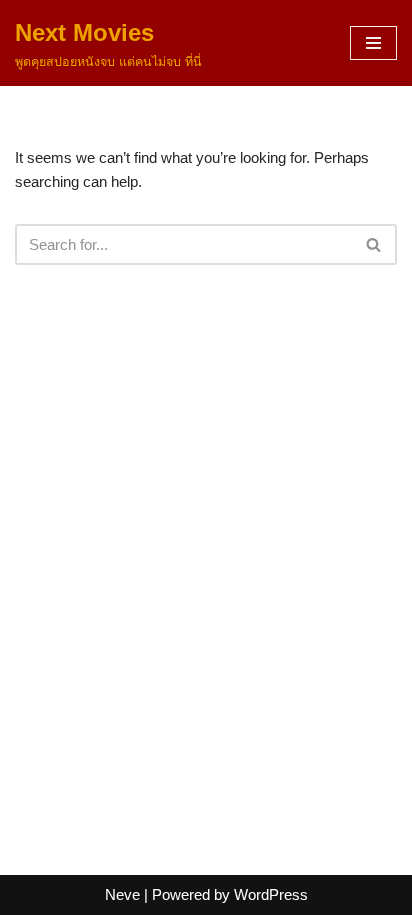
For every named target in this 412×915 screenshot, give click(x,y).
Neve (122, 894)
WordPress (271, 894)
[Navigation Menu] (373, 43)
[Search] (374, 244)
